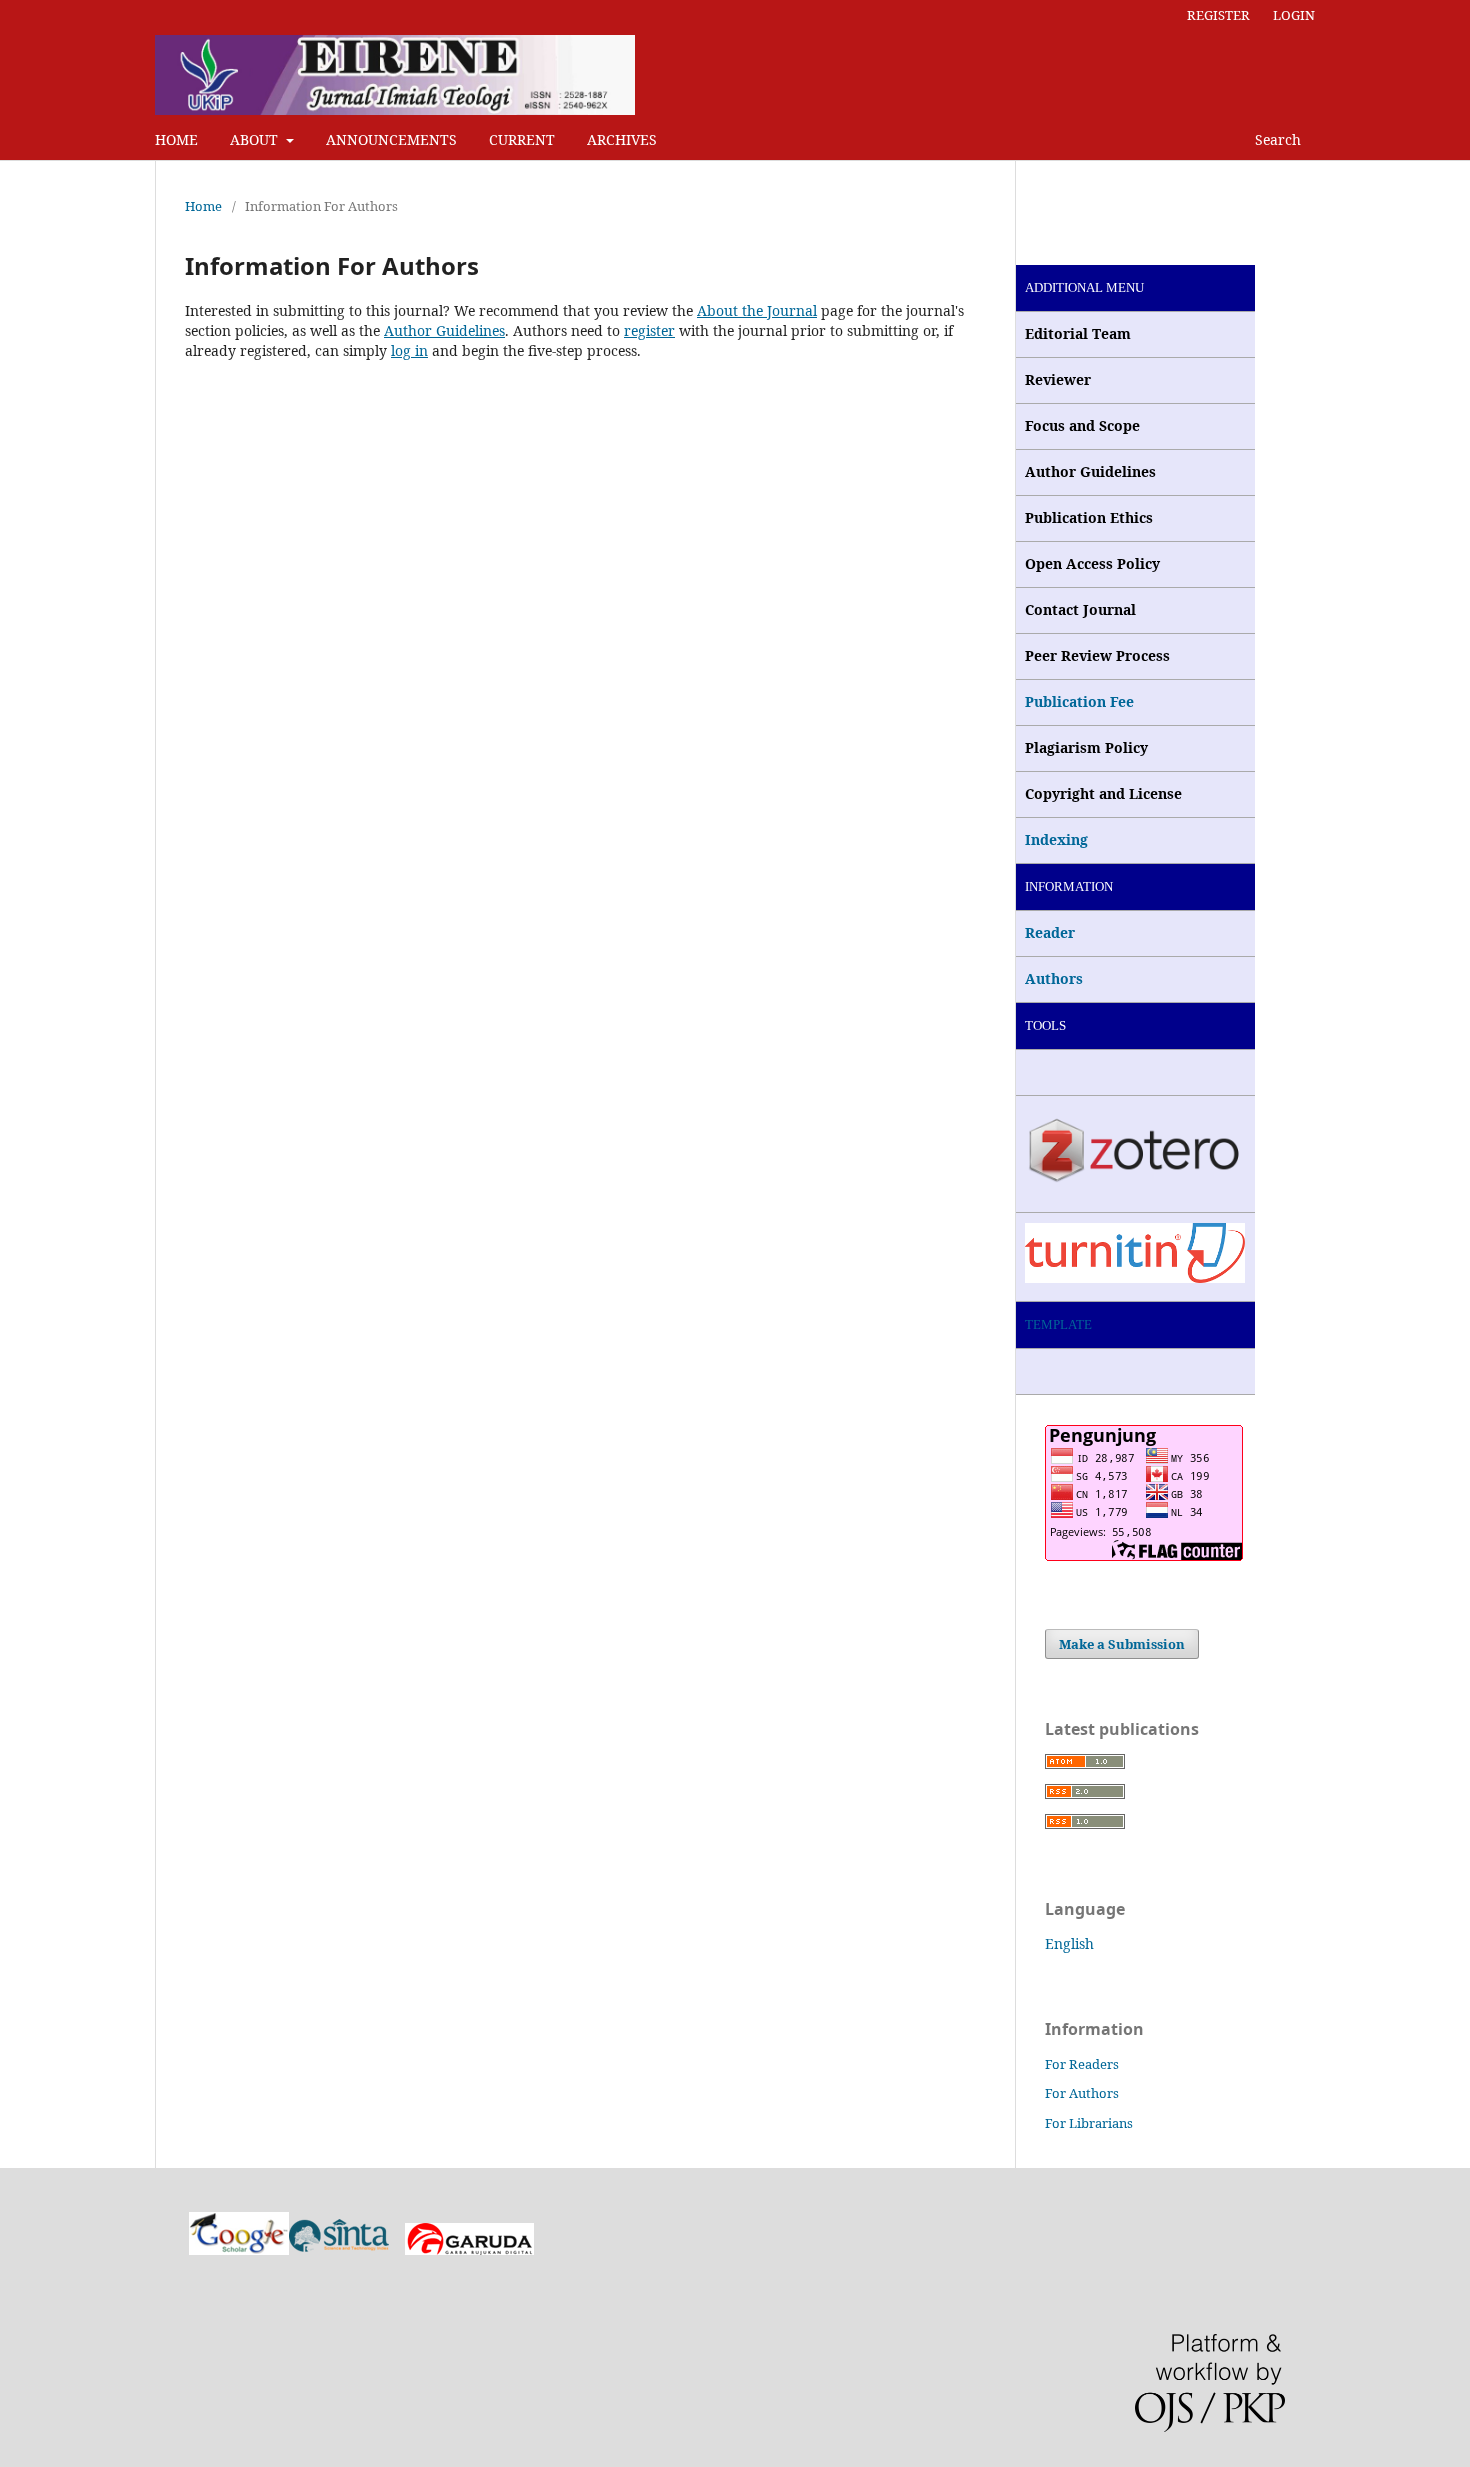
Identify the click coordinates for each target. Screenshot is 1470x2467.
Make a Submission (1122, 1644)
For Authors (1082, 2093)
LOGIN (1294, 15)
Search (1276, 139)
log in (409, 350)
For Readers (1082, 2064)
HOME (176, 139)
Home (203, 206)
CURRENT (522, 139)
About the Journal (757, 310)
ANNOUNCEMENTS (391, 139)
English (1069, 1943)
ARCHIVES (622, 139)
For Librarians (1089, 2123)
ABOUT (256, 139)
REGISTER (1218, 15)
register (649, 330)
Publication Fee (1079, 701)
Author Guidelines (444, 330)
